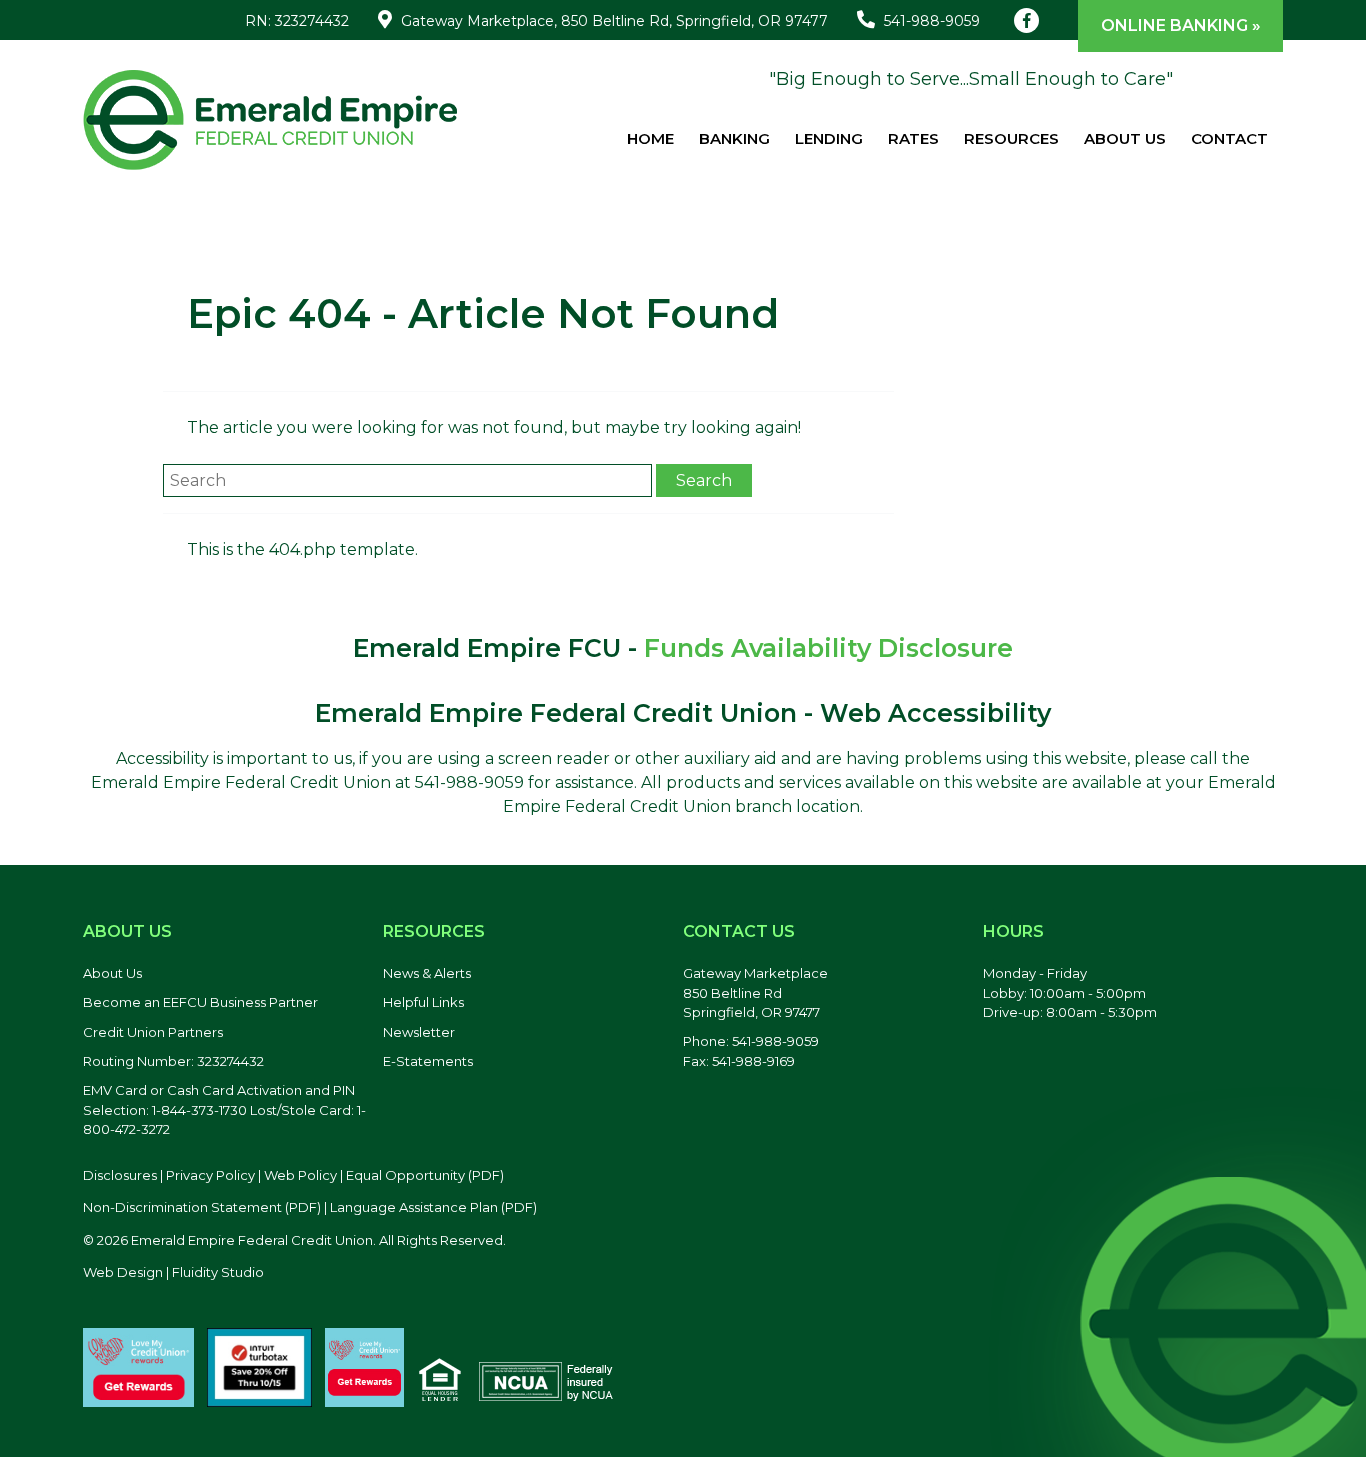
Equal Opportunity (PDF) (425, 1175)
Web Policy (300, 1175)
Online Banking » (1181, 25)
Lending (829, 138)
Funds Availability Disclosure (828, 648)
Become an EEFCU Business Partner (200, 1002)
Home (650, 138)
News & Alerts (427, 973)
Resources (1011, 138)
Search (704, 480)
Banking (734, 138)
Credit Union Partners (153, 1032)
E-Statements (428, 1061)
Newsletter (419, 1032)
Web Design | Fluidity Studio (173, 1272)
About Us (1125, 138)
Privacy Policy (210, 1175)
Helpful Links (423, 1002)
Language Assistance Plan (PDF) (433, 1207)
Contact (1229, 138)
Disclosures (120, 1175)
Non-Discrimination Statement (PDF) (202, 1207)
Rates (913, 138)
